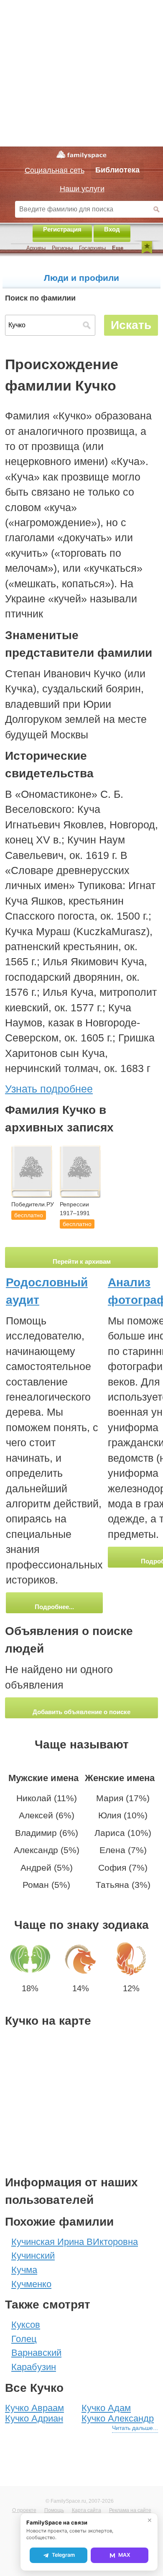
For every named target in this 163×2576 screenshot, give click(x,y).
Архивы (36, 248)
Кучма (24, 2270)
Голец (24, 2339)
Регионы (62, 248)
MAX (124, 2555)
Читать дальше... (135, 2428)
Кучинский (33, 2256)
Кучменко (31, 2284)
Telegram (63, 2555)
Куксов (26, 2325)
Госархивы (92, 248)
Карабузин (34, 2367)
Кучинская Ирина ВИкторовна (75, 2242)
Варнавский (36, 2353)
